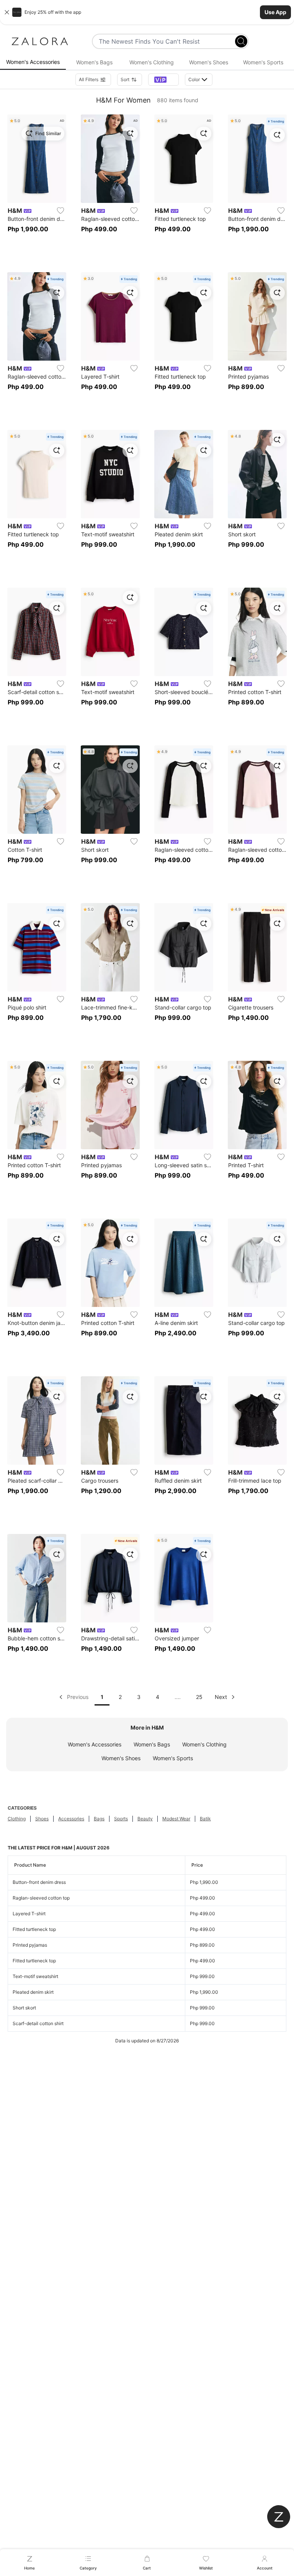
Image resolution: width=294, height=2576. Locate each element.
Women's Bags (152, 1744)
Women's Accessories (95, 1744)
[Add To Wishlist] (60, 211)
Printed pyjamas (30, 1945)
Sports (121, 1819)
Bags (99, 1819)
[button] (147, 12)
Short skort (24, 2008)
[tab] (33, 62)
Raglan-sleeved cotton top (41, 1898)
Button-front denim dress (39, 1882)
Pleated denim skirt (33, 1992)
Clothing (17, 1819)
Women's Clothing (204, 1744)
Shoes (42, 1819)
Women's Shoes (121, 1758)
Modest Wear (176, 1819)
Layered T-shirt (29, 1914)
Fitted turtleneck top (34, 1929)
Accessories (71, 1819)
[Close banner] (7, 12)
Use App (275, 12)
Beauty (145, 1819)
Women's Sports (173, 1758)
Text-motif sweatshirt (35, 1976)
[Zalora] (40, 41)
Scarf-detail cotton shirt (38, 2023)
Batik (205, 1819)
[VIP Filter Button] (163, 80)
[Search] (241, 41)
